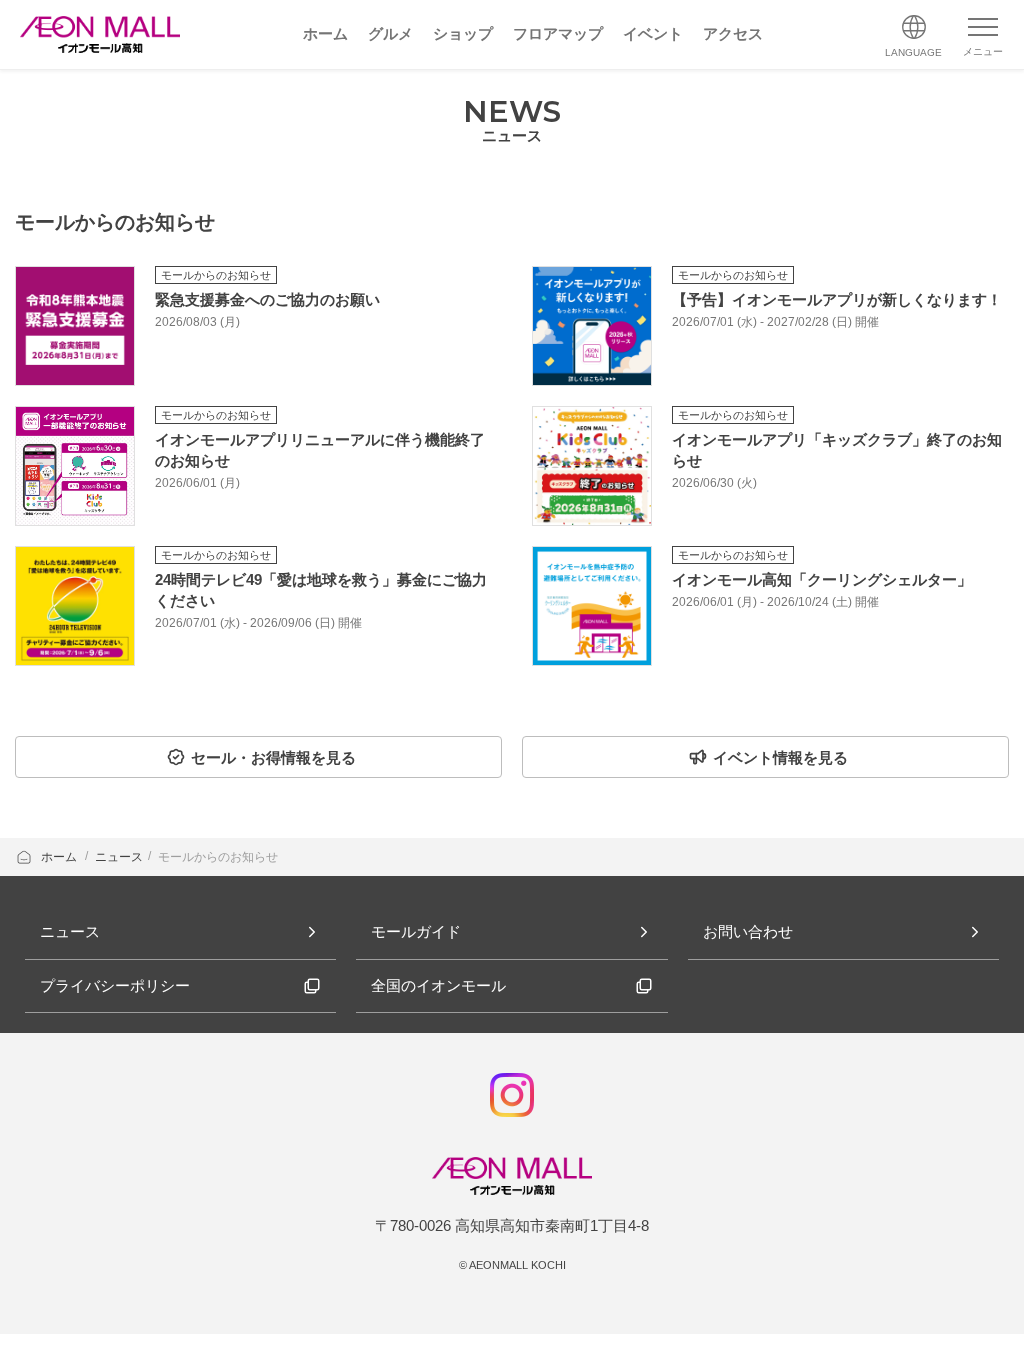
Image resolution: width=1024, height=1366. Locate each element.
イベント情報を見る (780, 757)
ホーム (60, 857)
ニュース (119, 857)
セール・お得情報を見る (273, 757)
